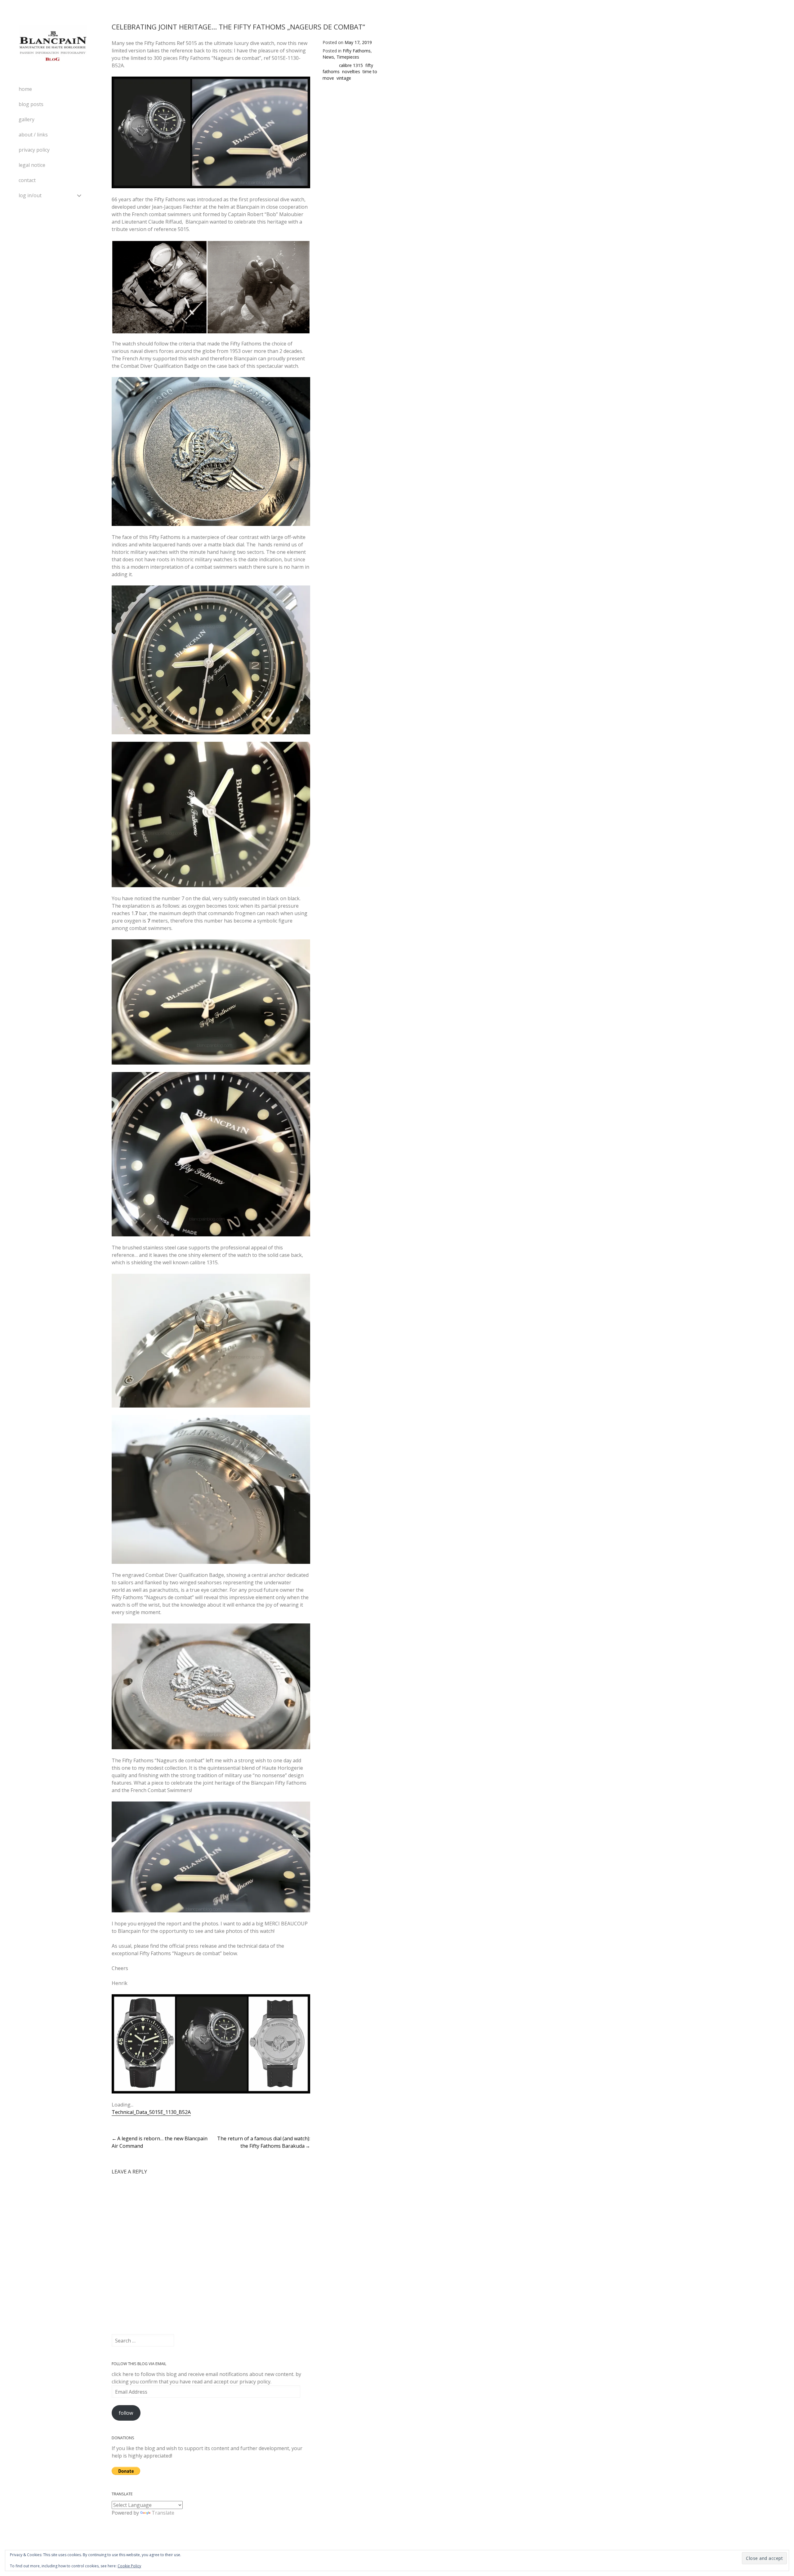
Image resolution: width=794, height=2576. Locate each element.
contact (27, 180)
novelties (351, 71)
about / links (33, 135)
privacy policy (34, 150)
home (25, 89)
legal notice (32, 165)
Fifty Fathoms (357, 51)
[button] (159, 287)
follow (126, 2413)
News (328, 57)
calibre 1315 (351, 65)
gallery (27, 119)
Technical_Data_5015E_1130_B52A (151, 2112)
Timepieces (348, 57)
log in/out (30, 195)
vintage (344, 78)
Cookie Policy (129, 2566)
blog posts (31, 104)
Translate (163, 2513)
